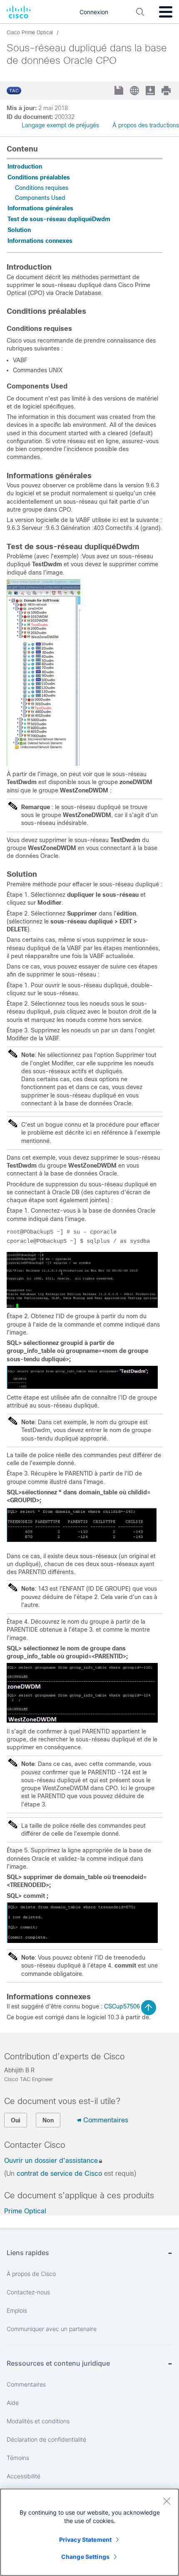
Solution (19, 230)
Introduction (25, 167)
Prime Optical (25, 2211)
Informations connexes (40, 241)
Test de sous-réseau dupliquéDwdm (59, 219)
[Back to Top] (149, 2008)
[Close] (167, 2501)
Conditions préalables (39, 177)
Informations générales (40, 208)
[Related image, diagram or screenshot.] (44, 764)
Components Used (40, 198)
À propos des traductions (146, 125)
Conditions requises (42, 188)
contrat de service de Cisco (59, 2174)
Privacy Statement (85, 2539)
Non (48, 2120)
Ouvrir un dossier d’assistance (51, 2161)
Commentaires (106, 2120)
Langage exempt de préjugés (60, 125)
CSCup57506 (122, 2006)
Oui (16, 2120)
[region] (89, 2532)
